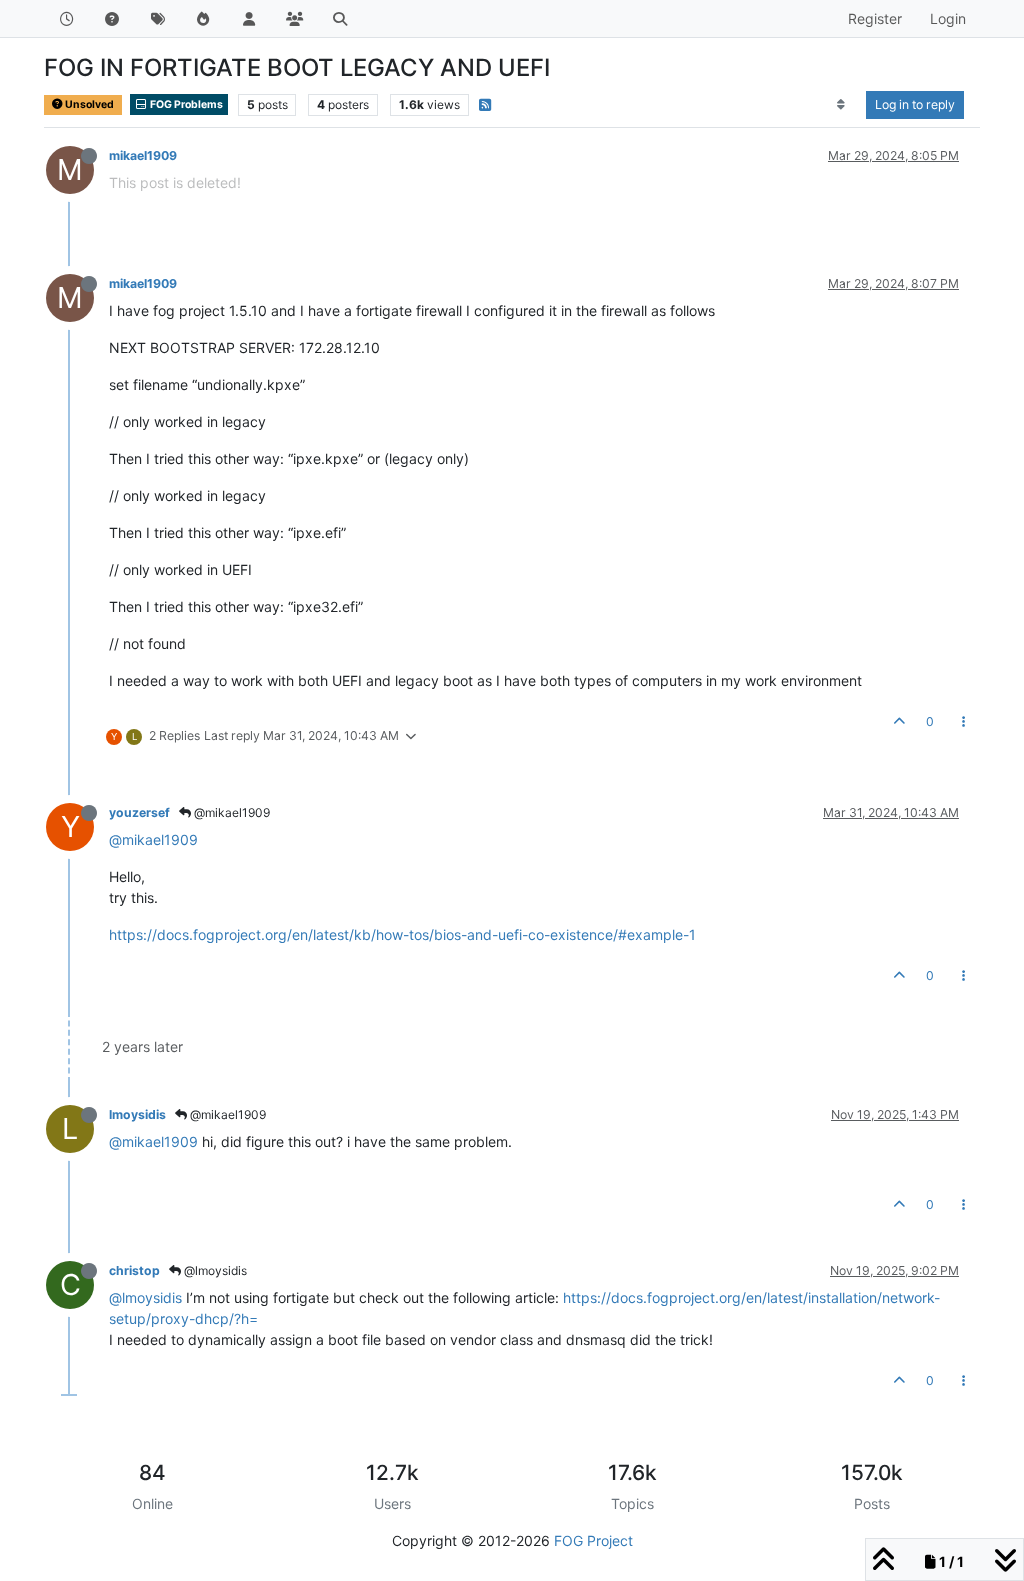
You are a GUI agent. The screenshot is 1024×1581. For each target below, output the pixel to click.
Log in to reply (915, 104)
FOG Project (593, 1540)
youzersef (139, 812)
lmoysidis (137, 1114)
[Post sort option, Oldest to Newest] (841, 105)
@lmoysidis (214, 1270)
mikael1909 (143, 155)
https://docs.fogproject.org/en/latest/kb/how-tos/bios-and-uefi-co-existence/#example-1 (402, 934)
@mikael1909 (230, 812)
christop (134, 1270)
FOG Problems (185, 104)
